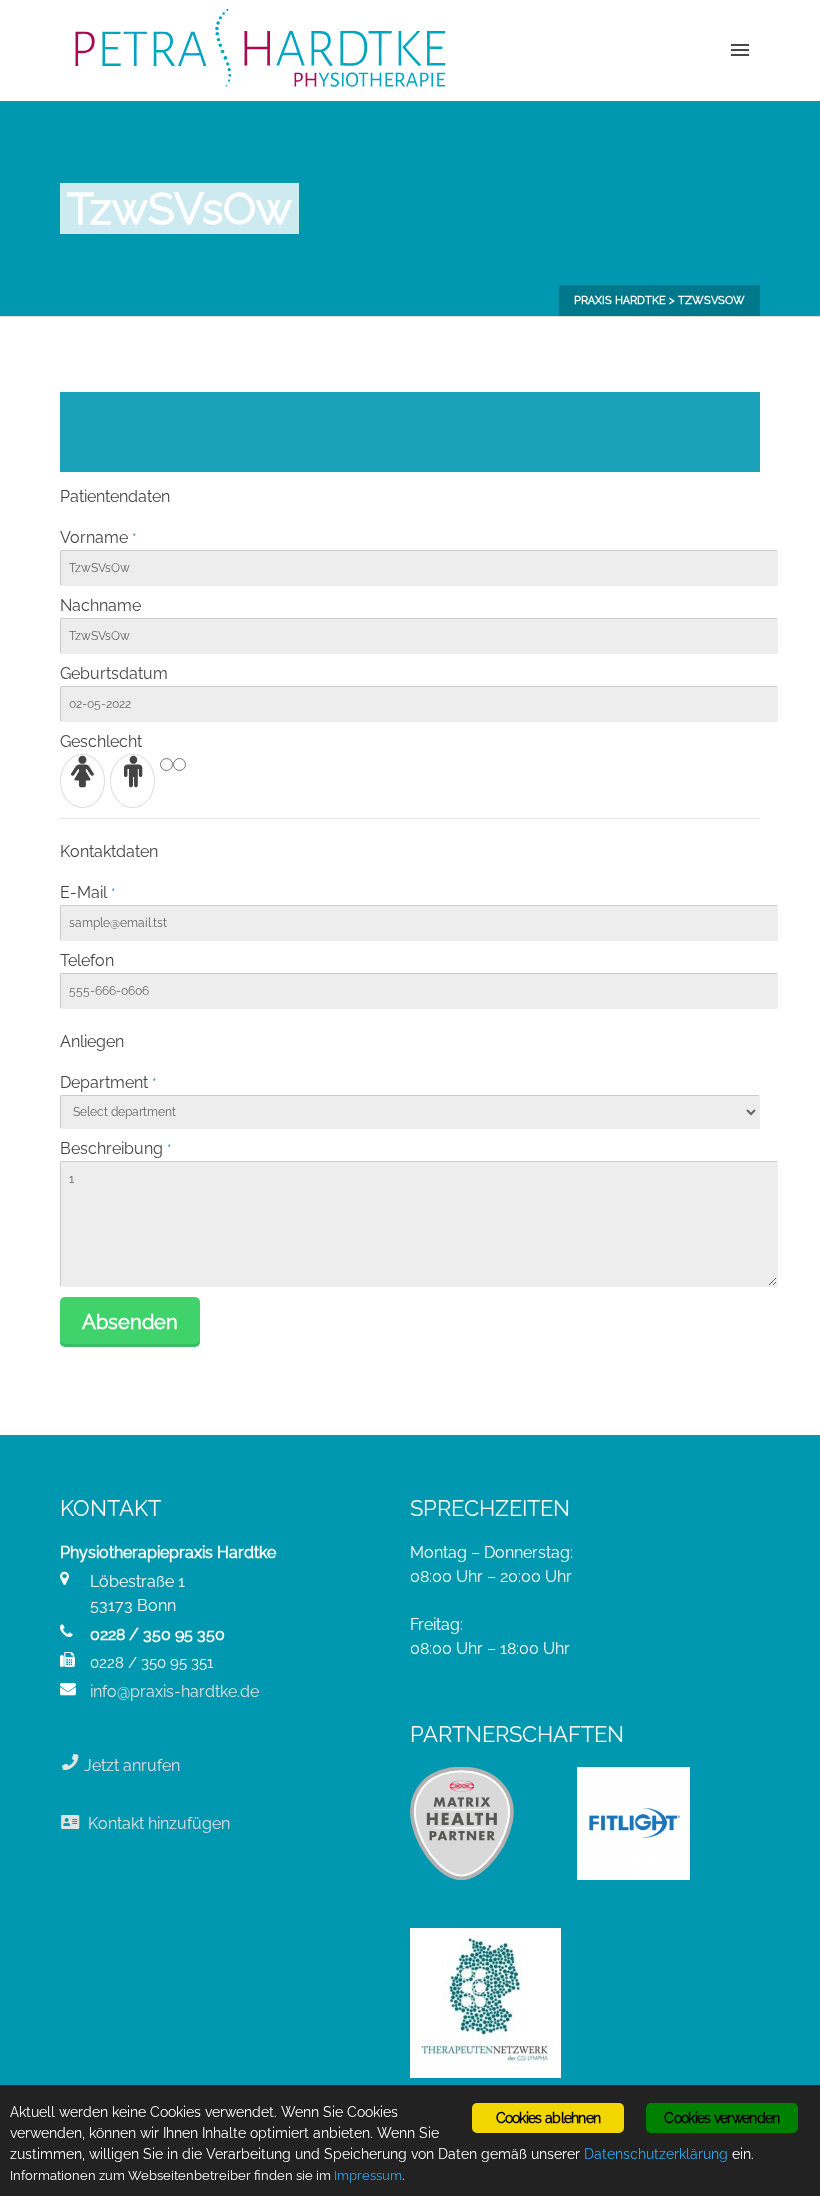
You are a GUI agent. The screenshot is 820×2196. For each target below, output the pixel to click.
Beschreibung (111, 1148)
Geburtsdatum (114, 673)
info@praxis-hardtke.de (174, 1691)
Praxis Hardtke (620, 300)
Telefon (87, 960)
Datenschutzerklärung (656, 2154)
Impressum (368, 2175)
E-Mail (83, 892)
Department (104, 1082)
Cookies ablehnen (548, 2118)
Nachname (100, 605)
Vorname (94, 537)
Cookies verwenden (721, 2118)
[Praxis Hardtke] (260, 49)
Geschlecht (101, 741)
